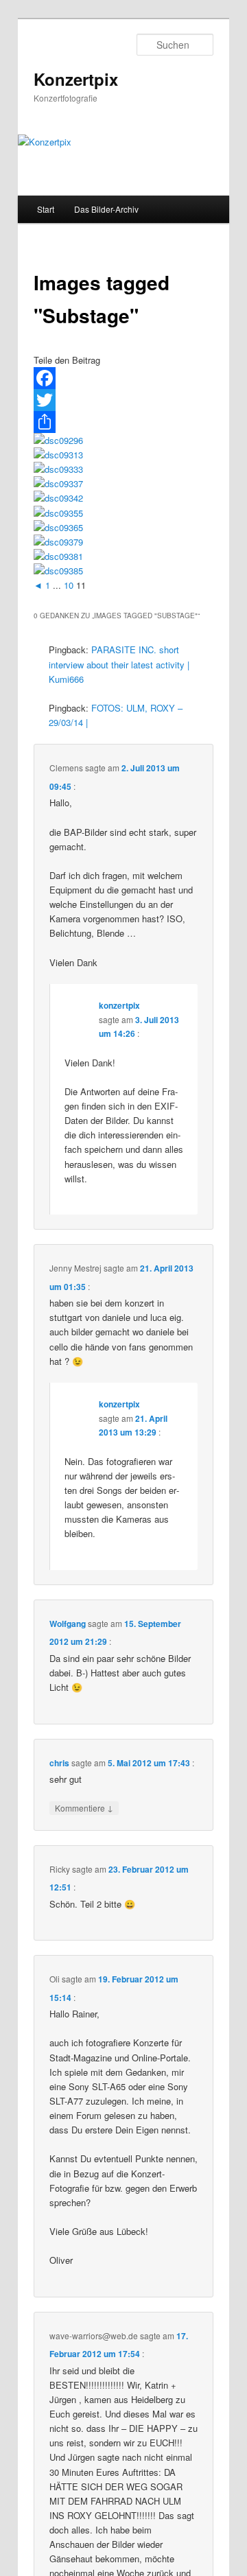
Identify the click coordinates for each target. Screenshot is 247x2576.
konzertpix (119, 1005)
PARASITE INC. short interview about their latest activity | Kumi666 (119, 664)
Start (46, 209)
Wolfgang (68, 1624)
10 (69, 585)
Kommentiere (84, 1807)
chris (59, 1763)
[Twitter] (123, 400)
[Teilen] (123, 422)
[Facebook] (123, 378)
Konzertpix (76, 79)
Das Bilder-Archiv (106, 209)
